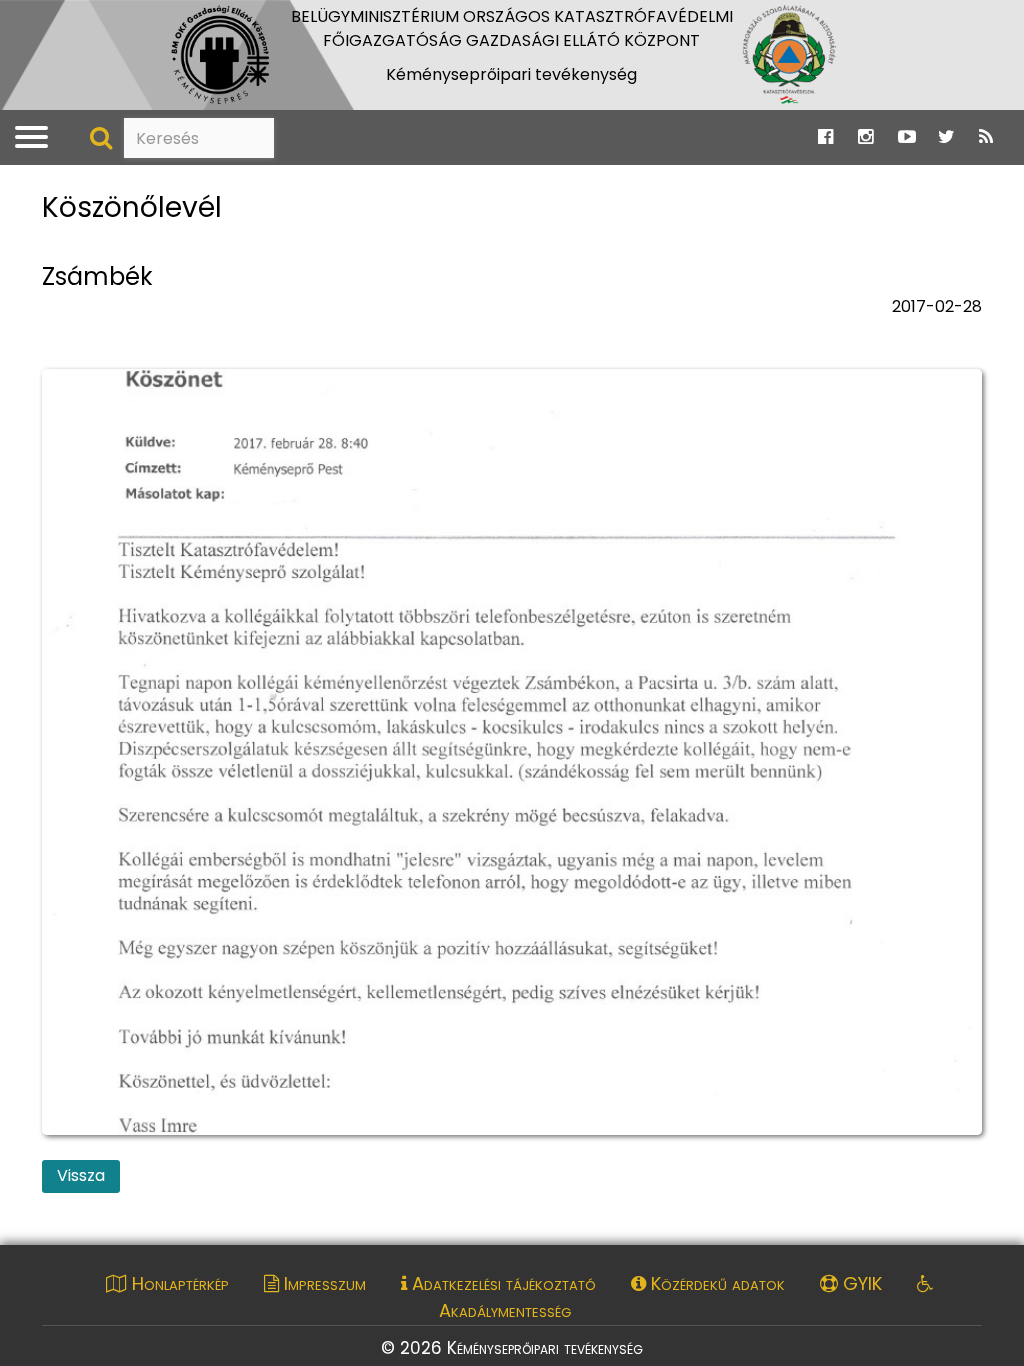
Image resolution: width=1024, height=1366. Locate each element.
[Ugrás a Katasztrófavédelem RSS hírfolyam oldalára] (986, 137)
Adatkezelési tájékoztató (501, 1283)
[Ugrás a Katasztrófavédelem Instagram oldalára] (865, 137)
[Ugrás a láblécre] (57, 20)
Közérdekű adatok (715, 1283)
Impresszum (322, 1283)
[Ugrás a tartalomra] (35, 20)
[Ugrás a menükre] (13, 20)
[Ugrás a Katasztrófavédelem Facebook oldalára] (825, 137)
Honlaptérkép (178, 1283)
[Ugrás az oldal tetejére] (54, 183)
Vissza (81, 1175)
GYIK (860, 1283)
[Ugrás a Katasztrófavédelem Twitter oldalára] (946, 137)
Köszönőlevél (132, 208)
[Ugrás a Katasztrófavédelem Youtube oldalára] (907, 137)
